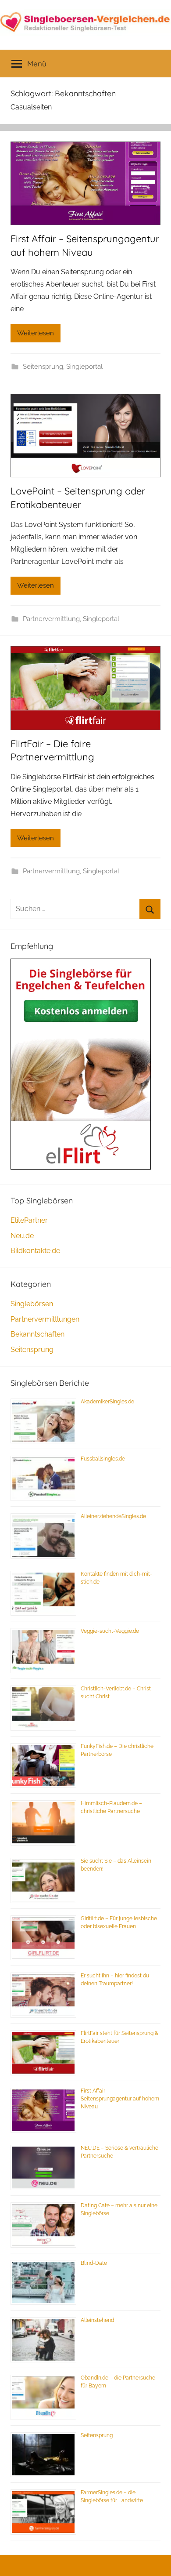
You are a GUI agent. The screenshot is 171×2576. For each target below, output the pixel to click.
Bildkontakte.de (35, 1251)
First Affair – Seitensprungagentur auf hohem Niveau (120, 2099)
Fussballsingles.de (103, 1459)
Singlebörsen (32, 1304)
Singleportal (84, 367)
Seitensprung (43, 367)
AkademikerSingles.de (107, 1402)
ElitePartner (29, 1220)
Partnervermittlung (51, 619)
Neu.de (22, 1236)
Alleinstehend (97, 2320)
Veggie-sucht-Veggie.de (110, 1631)
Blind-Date (94, 2263)
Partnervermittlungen (45, 1319)
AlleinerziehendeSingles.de (113, 1516)
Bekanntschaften (37, 1334)
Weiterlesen (36, 333)
